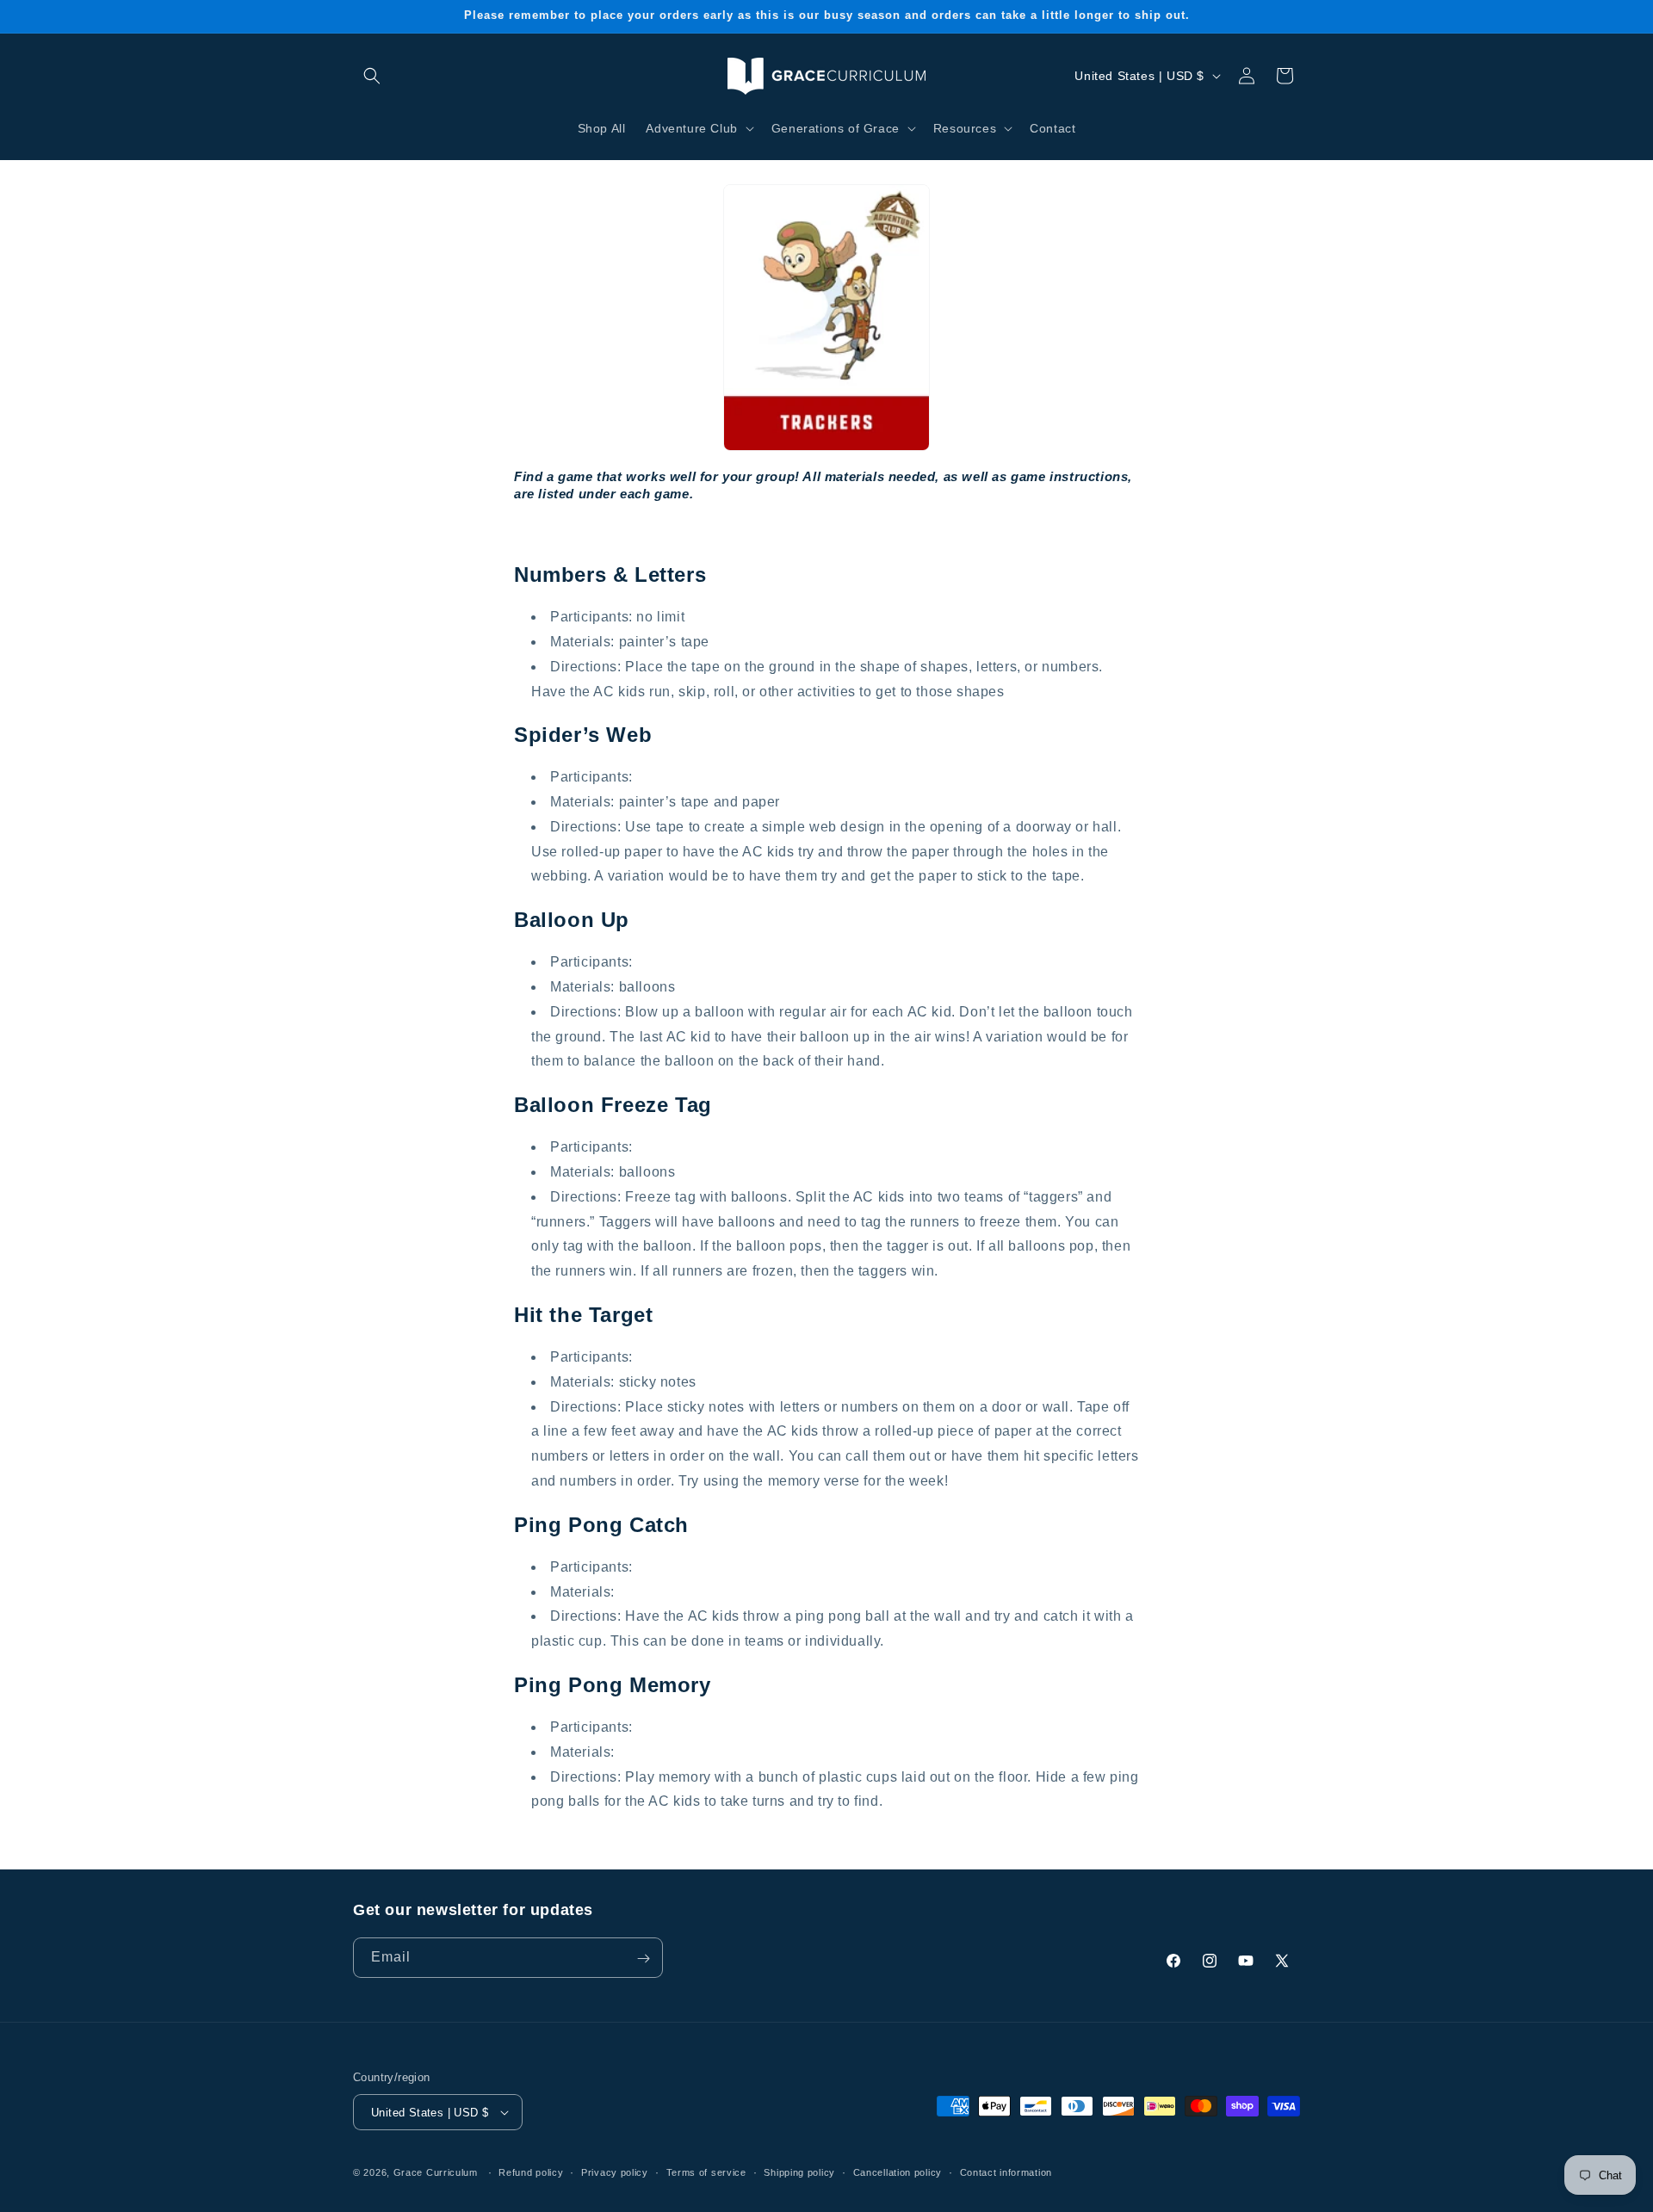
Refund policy (531, 2172)
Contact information (1006, 2172)
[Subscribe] (643, 1959)
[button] (372, 76)
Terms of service (706, 2172)
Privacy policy (615, 2172)
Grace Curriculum (436, 2172)
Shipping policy (799, 2172)
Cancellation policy (898, 2172)
